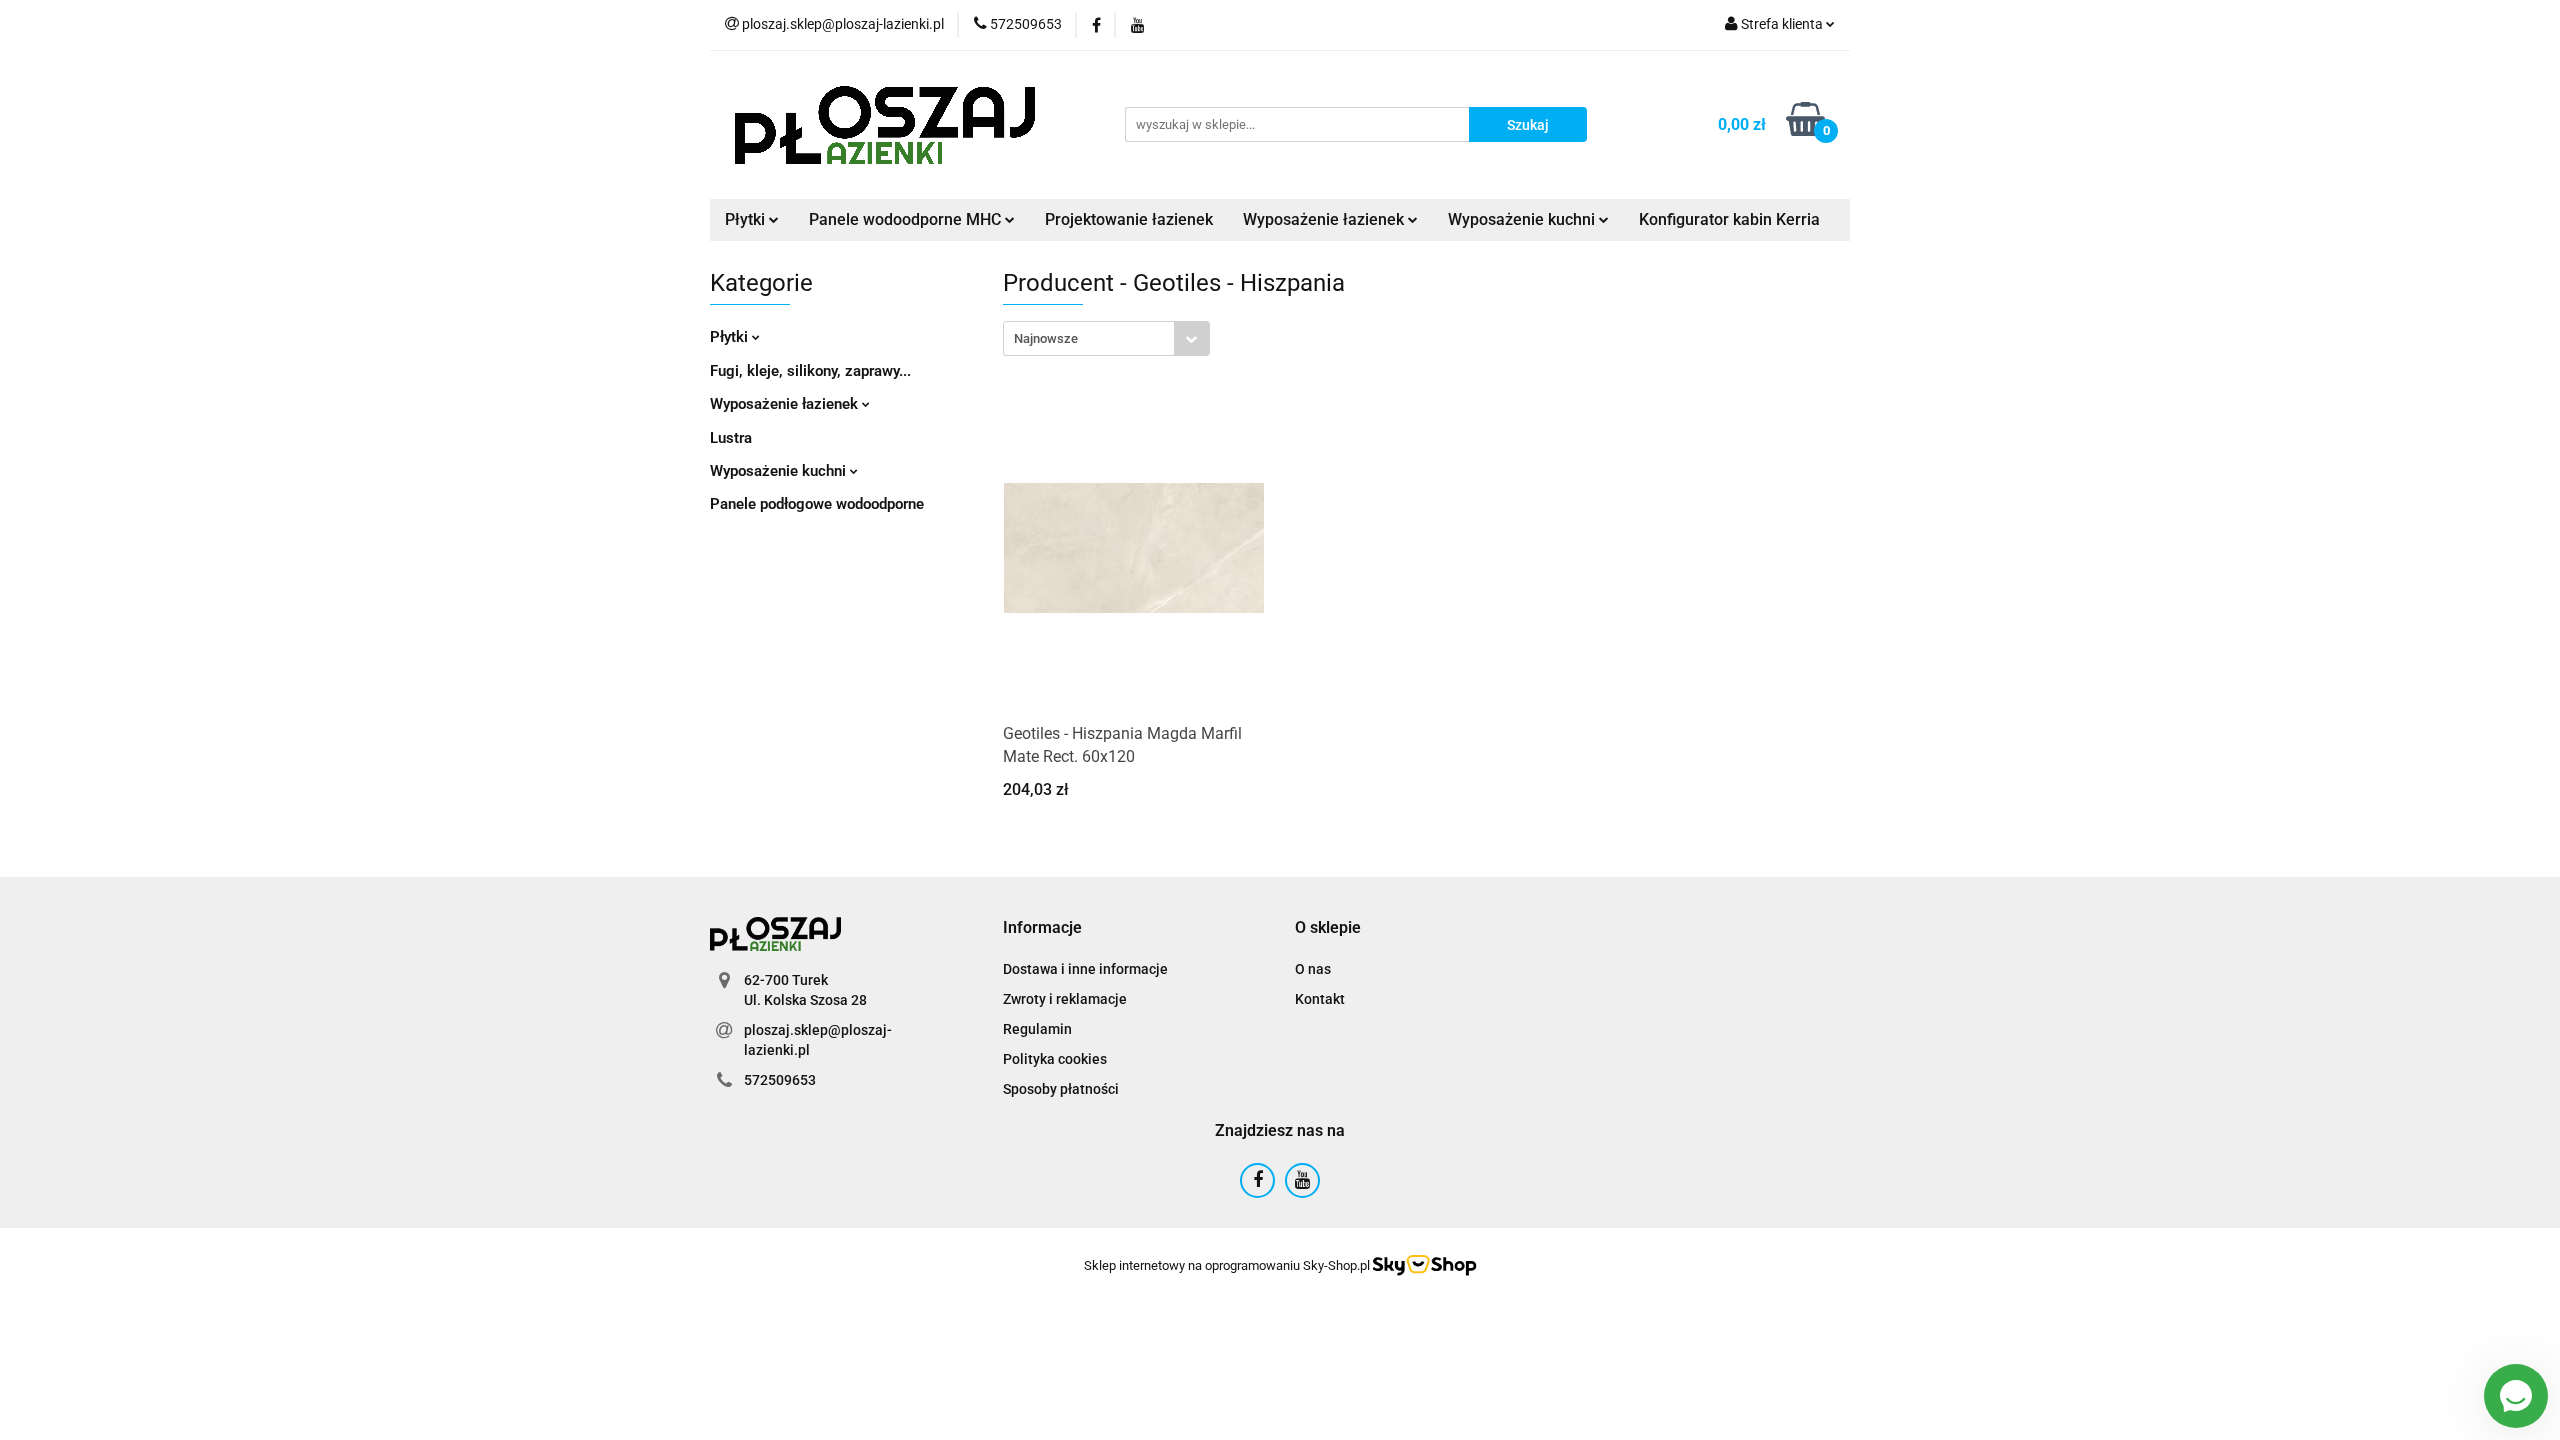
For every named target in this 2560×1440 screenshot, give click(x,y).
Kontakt (1320, 999)
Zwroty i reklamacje (1065, 999)
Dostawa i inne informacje (1085, 969)
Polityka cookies (1055, 1059)
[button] (1042, 928)
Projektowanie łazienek (1129, 219)
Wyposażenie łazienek (786, 404)
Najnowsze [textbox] (1046, 338)
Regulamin (1037, 1029)
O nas (1313, 969)
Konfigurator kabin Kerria (1729, 219)
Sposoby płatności (1061, 1089)
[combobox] (1106, 338)
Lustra (731, 438)
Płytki (731, 337)
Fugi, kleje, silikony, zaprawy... (810, 371)
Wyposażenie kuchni (780, 471)
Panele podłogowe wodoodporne (817, 504)
